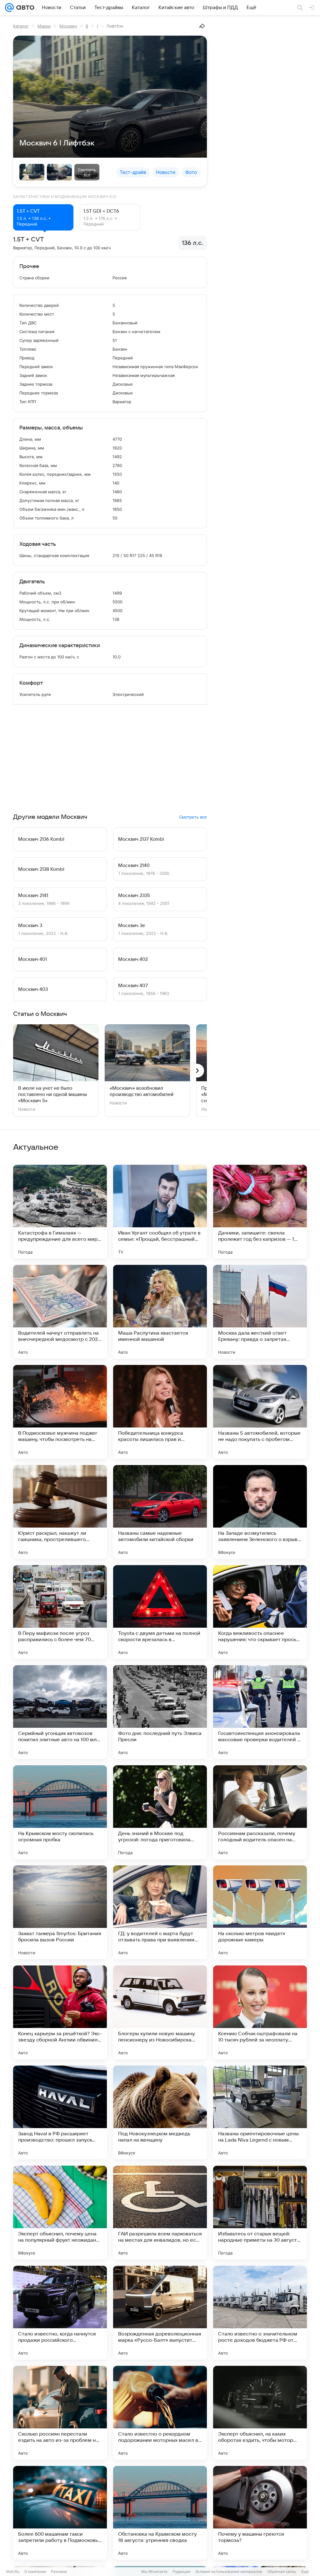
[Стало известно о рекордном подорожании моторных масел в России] (160, 2413)
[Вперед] (197, 1071)
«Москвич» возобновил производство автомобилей (142, 1091)
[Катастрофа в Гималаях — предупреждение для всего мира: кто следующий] (60, 1212)
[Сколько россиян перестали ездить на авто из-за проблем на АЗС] (60, 2413)
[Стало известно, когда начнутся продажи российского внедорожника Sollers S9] (60, 2313)
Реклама (59, 2571)
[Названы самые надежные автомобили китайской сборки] (160, 1512)
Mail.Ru (13, 2571)
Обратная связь (282, 2571)
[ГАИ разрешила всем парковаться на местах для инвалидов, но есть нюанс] (160, 2213)
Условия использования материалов (229, 2571)
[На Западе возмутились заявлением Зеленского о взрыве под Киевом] (260, 1512)
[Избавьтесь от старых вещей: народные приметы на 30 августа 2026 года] (260, 2213)
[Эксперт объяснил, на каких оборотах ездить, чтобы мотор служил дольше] (260, 2413)
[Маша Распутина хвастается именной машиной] (160, 1312)
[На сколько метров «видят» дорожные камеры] (260, 1912)
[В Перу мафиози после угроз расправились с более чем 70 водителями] (60, 1612)
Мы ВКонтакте (154, 2571)
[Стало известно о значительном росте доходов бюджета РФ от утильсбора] (260, 2313)
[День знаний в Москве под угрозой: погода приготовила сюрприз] (160, 1812)
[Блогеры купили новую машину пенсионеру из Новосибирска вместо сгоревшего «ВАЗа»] (160, 2012)
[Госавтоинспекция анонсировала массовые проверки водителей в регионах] (260, 1712)
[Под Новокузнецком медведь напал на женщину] (160, 2112)
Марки (44, 26)
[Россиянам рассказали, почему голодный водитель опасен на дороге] (260, 1812)
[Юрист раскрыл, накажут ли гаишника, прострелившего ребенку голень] (60, 1512)
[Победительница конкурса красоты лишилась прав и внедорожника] (160, 1412)
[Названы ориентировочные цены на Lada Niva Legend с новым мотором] (260, 2112)
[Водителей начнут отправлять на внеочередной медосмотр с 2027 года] (60, 1312)
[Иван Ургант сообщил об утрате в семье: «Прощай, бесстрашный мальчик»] (160, 1212)
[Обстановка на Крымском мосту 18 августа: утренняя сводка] (160, 2513)
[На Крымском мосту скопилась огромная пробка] (60, 1812)
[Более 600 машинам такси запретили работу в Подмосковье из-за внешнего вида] (60, 2513)
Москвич (68, 26)
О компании (35, 2571)
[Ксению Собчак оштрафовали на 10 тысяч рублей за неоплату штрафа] (260, 2012)
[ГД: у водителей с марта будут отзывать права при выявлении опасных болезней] (160, 1912)
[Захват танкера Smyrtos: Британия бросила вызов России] (60, 1912)
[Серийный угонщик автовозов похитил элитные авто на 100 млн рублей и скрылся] (60, 1712)
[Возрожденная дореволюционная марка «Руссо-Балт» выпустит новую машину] (160, 2313)
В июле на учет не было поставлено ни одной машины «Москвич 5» (52, 1094)
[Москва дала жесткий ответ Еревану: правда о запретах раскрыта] (260, 1312)
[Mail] (9, 8)
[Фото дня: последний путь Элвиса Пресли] (160, 1712)
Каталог (21, 26)
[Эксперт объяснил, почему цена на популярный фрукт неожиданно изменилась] (60, 2213)
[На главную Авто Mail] (24, 8)
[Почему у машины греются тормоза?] (260, 2513)
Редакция (181, 2571)
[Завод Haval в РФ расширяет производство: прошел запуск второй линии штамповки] (60, 2112)
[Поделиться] (202, 26)
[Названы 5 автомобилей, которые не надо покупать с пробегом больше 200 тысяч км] (260, 1412)
